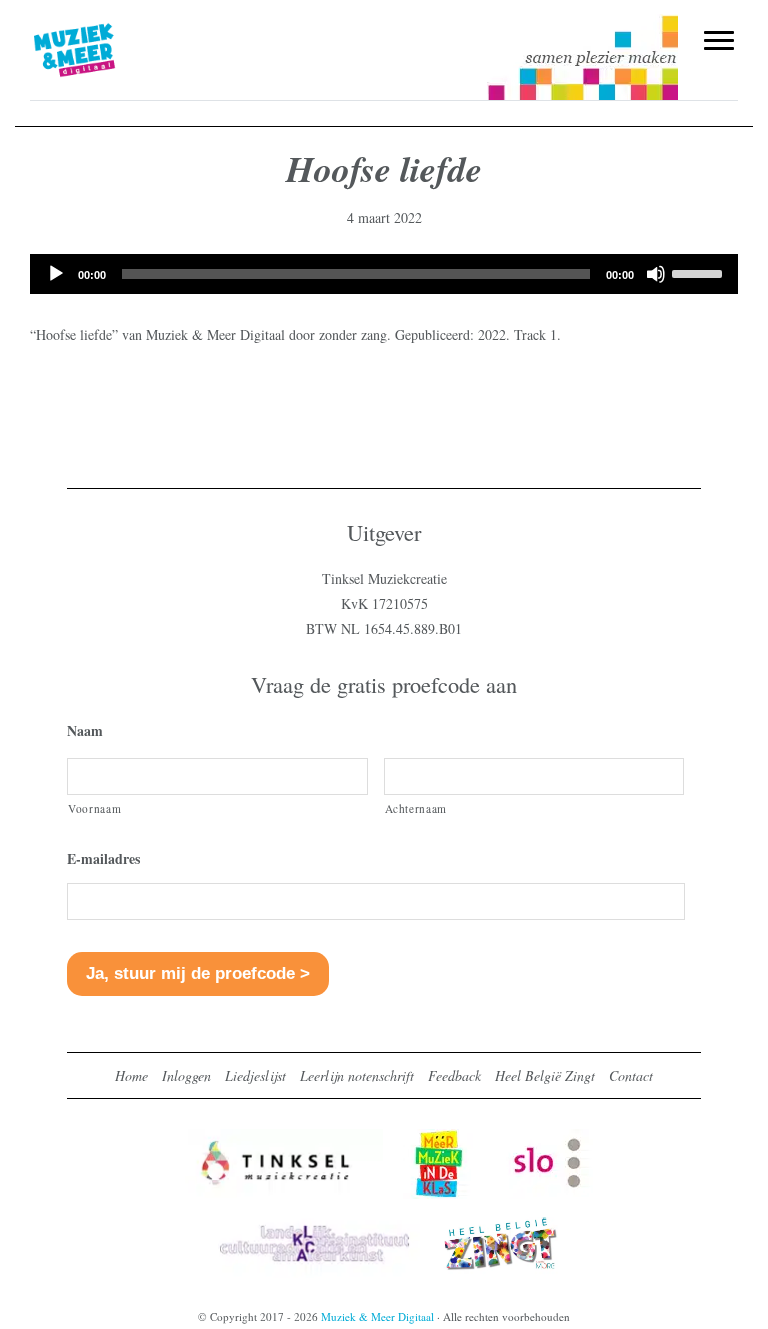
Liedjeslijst (255, 1075)
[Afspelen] (56, 274)
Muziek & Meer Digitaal (107, 27)
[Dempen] (656, 274)
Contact (631, 1075)
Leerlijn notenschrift (357, 1075)
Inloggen (186, 1075)
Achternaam (416, 808)
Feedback (454, 1075)
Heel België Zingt (545, 1075)
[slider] (700, 272)
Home (131, 1075)
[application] (384, 274)
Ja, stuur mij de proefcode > (198, 973)
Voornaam (94, 808)
